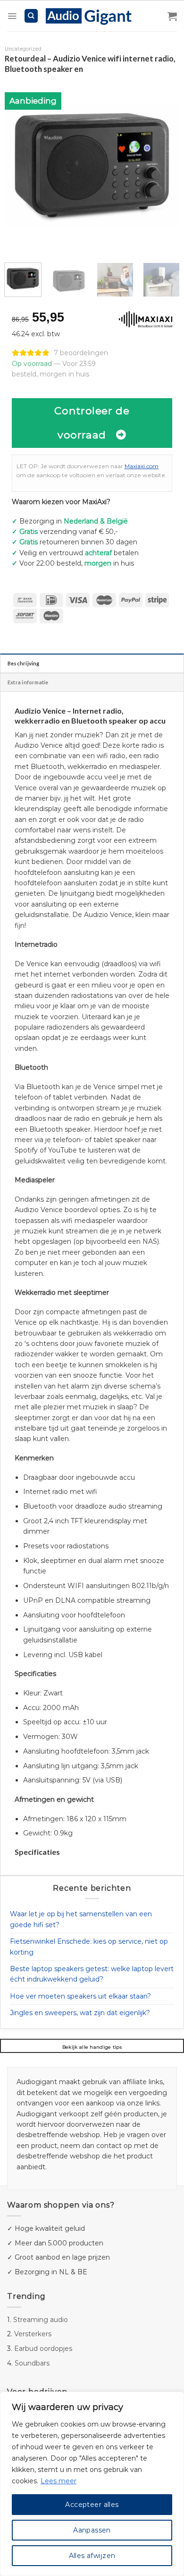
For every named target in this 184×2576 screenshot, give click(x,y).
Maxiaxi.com (142, 466)
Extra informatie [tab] (28, 682)
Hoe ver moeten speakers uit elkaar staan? (80, 1996)
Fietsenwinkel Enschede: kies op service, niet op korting (89, 1947)
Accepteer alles (92, 2505)
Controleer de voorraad (92, 423)
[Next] (164, 166)
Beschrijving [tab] (24, 663)
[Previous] (20, 166)
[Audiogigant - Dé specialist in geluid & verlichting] (94, 16)
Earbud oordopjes (43, 2349)
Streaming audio (41, 2320)
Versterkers (33, 2334)
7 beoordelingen (81, 353)
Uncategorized (23, 49)
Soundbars (32, 2363)
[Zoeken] (31, 16)
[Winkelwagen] (172, 16)
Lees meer (59, 2481)
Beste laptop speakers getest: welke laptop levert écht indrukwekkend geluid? (92, 1974)
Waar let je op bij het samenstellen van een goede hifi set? (81, 1919)
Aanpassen (92, 2530)
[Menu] (12, 16)
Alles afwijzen (92, 2556)
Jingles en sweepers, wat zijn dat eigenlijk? (80, 2013)
